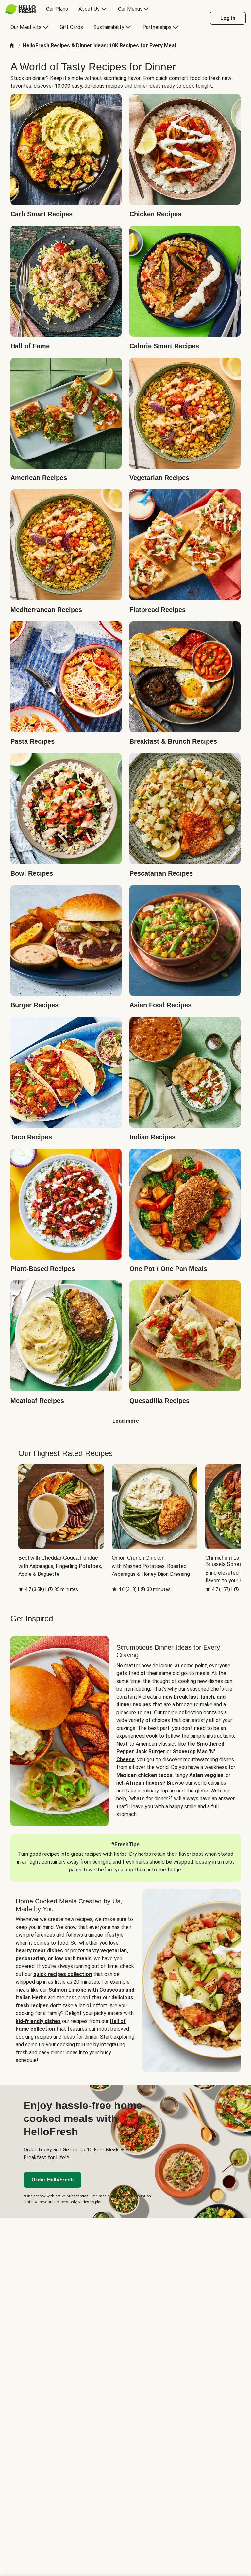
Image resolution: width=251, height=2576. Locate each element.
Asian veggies (206, 1775)
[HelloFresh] (20, 9)
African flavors (144, 1783)
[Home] (12, 46)
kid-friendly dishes (38, 2021)
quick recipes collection (63, 1974)
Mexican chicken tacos (144, 1775)
